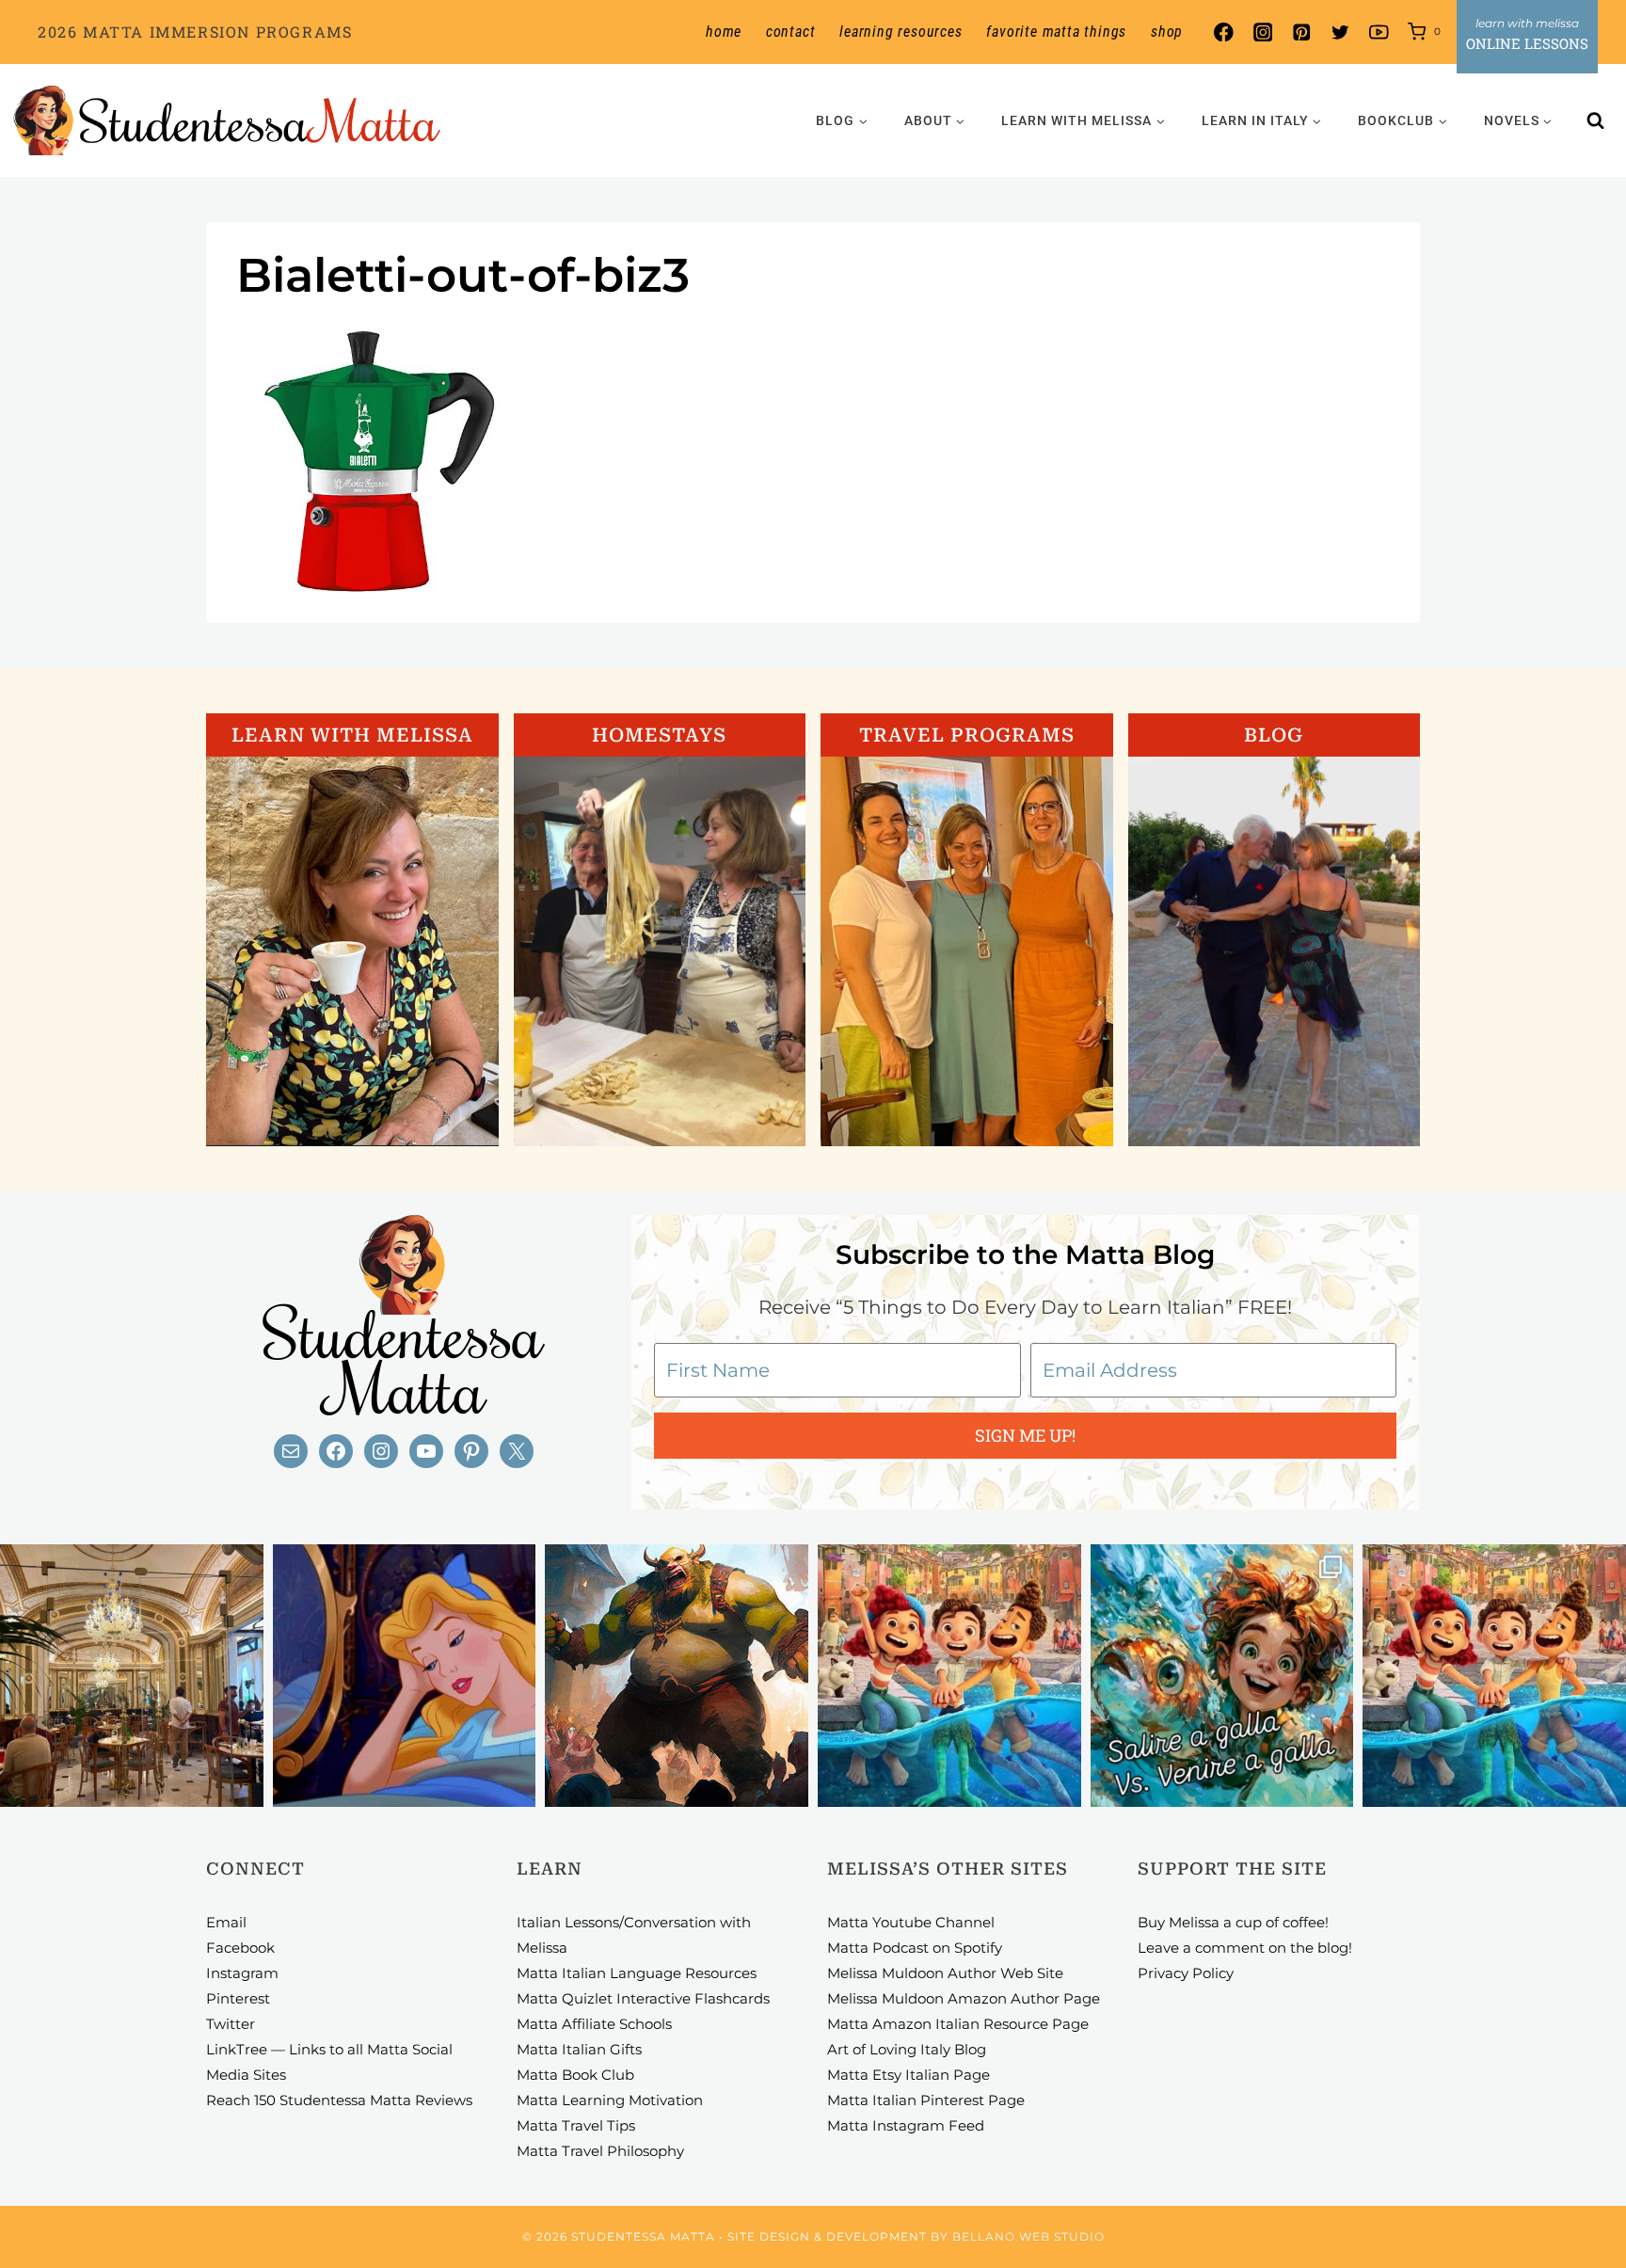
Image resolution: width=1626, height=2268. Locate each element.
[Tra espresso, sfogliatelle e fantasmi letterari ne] (132, 1676)
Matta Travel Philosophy (600, 2151)
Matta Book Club (575, 2075)
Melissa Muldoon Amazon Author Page (964, 1998)
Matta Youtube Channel (911, 1922)
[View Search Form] (1596, 120)
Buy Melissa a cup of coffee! (1233, 1922)
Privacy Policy (1186, 1973)
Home (724, 32)
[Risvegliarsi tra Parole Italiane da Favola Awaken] (405, 1676)
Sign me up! (1025, 1435)
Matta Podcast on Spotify (915, 1948)
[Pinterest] (1301, 32)
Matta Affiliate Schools (594, 2024)
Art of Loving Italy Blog (907, 2049)
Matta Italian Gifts (579, 2049)
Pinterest (238, 1998)
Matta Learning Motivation (610, 2100)
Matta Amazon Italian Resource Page (958, 2024)
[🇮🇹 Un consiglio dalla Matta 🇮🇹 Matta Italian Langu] (1222, 1676)
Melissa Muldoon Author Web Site (945, 1973)
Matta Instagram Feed (906, 2125)
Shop (1167, 32)
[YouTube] (1379, 32)
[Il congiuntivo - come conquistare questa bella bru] (677, 1676)
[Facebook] (1224, 32)
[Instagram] (1262, 32)
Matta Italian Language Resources (637, 1973)
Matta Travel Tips (576, 2125)
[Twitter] (1340, 32)
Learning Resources (901, 32)
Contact (791, 32)
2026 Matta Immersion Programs (195, 32)
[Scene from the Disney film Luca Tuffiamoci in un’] (949, 1676)
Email (226, 1922)
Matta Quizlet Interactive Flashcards (643, 1998)
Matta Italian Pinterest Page (926, 2100)
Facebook (240, 1948)
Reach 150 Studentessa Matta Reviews (339, 2100)
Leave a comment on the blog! (1245, 1948)
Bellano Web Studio (1028, 2236)
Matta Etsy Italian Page (909, 2075)
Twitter (231, 2024)
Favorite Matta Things (1056, 32)
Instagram (242, 1973)
